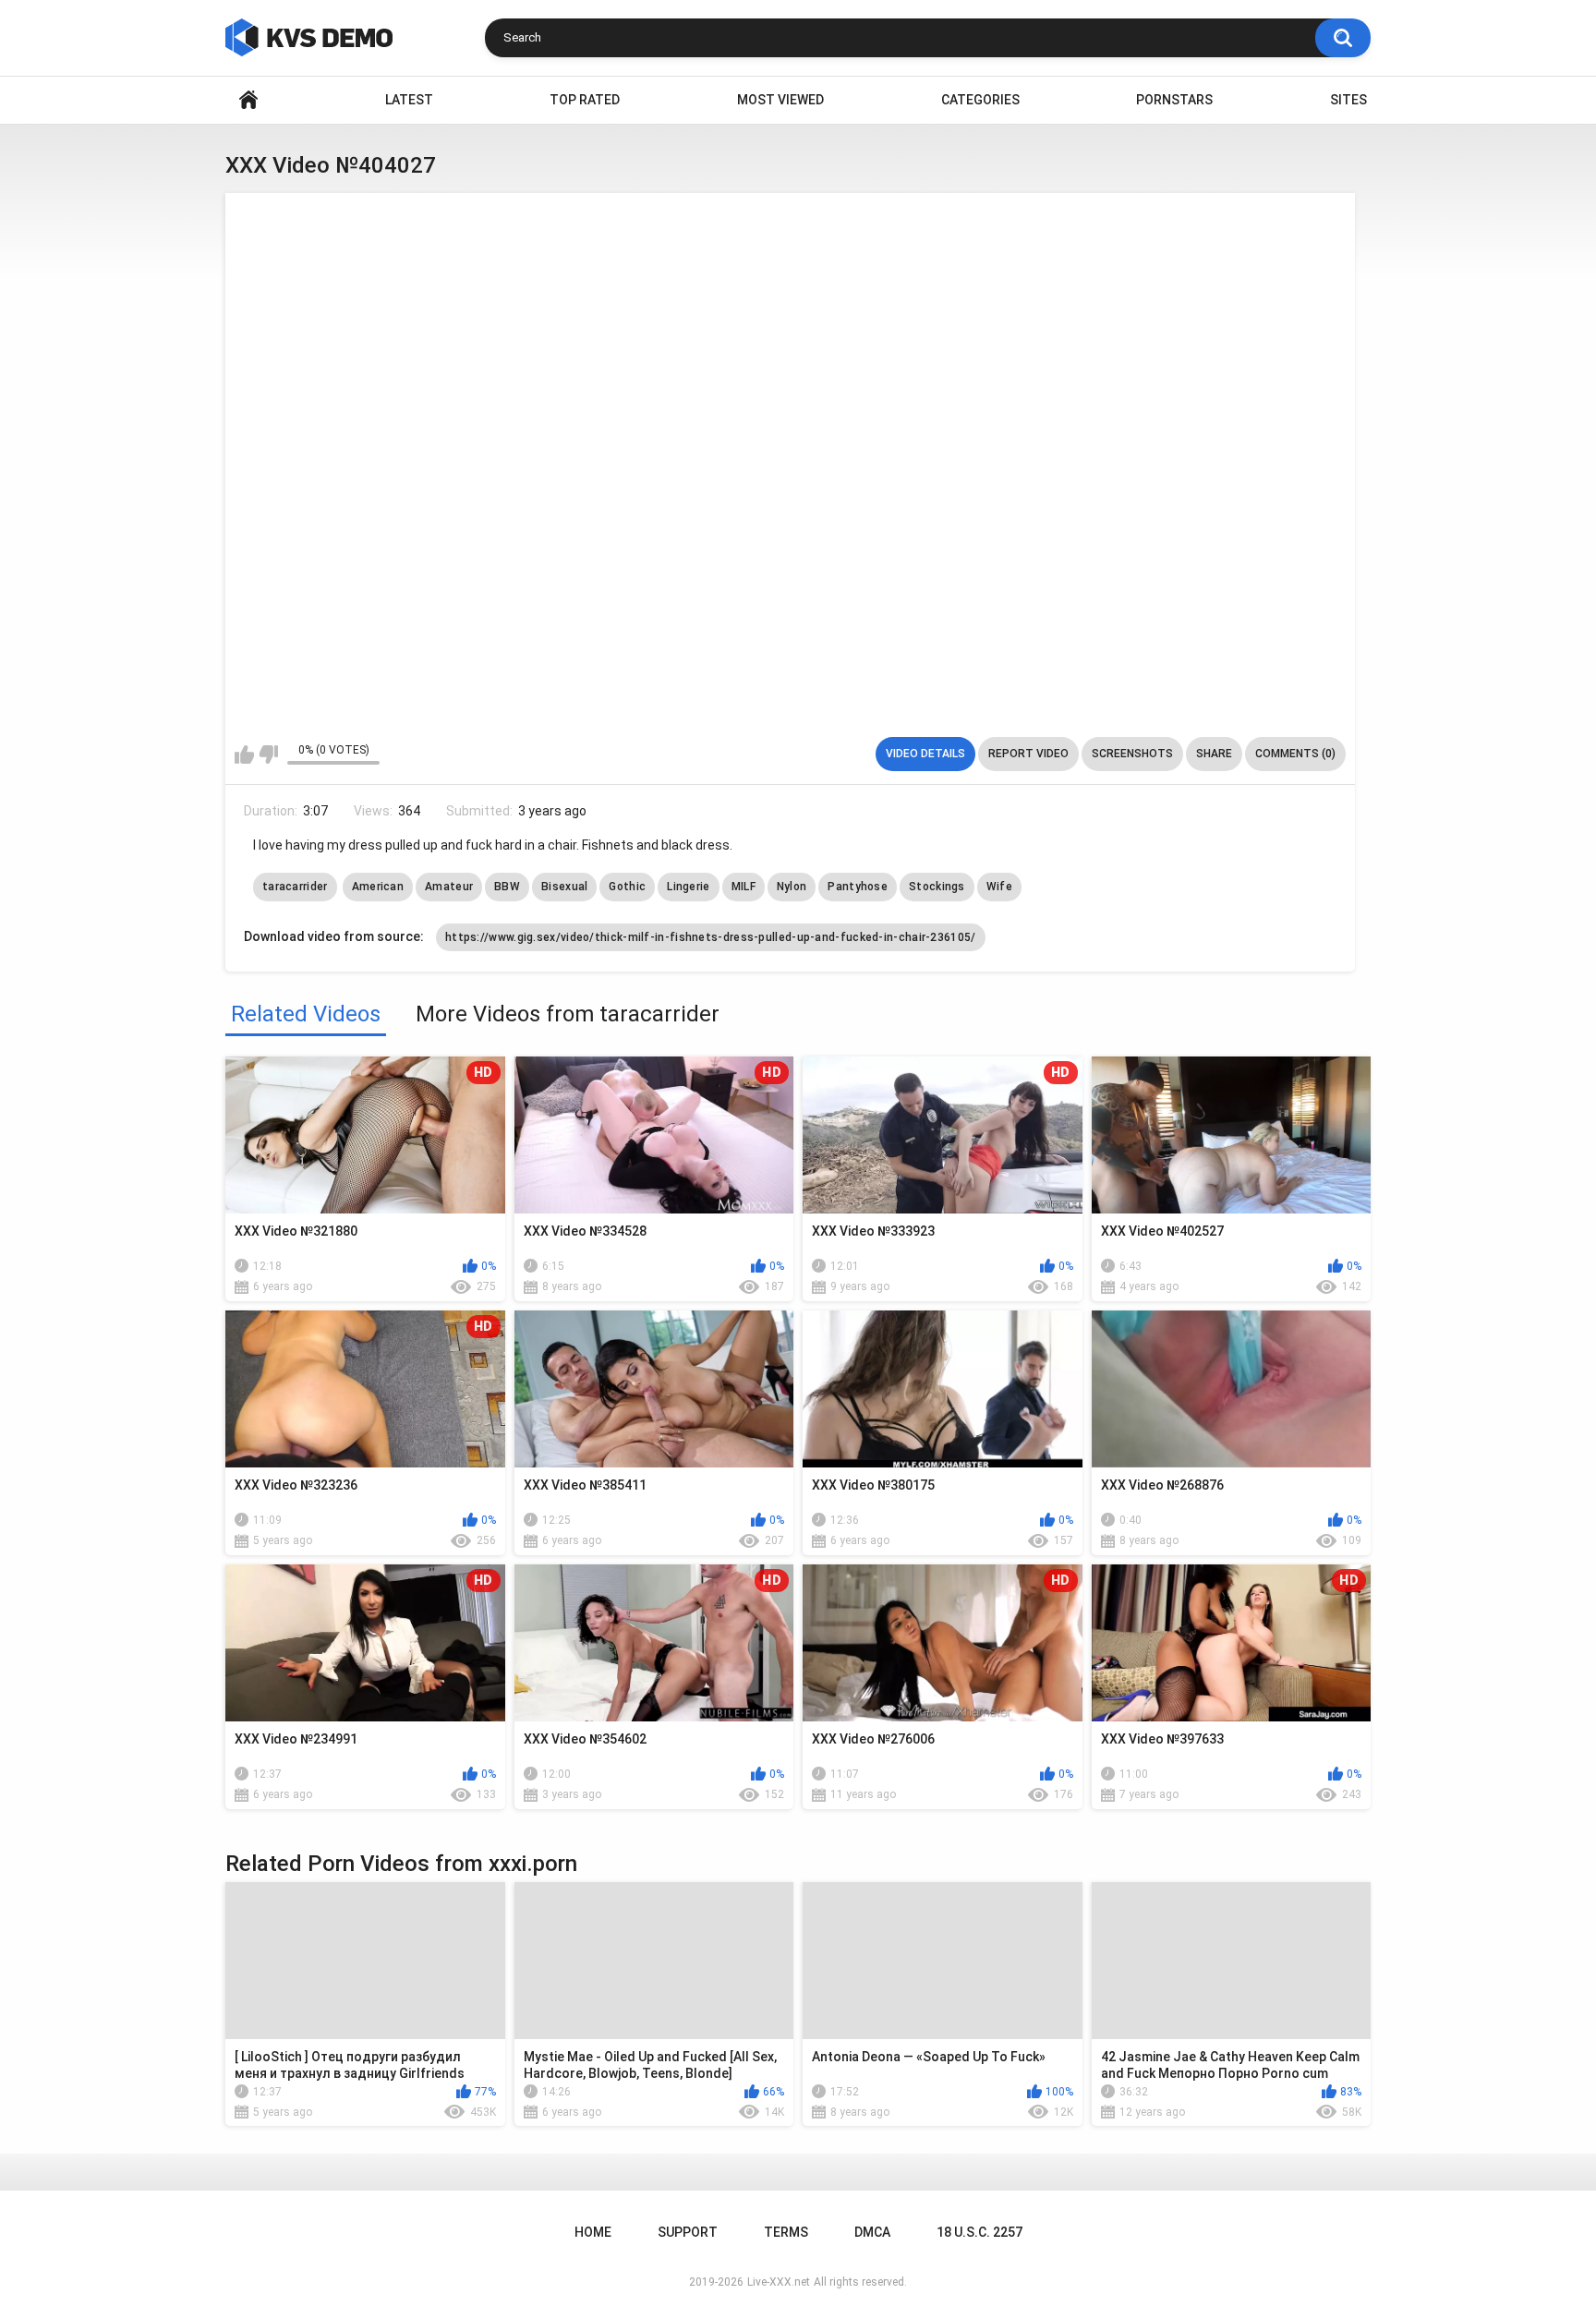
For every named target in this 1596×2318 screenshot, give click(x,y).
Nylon (792, 887)
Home (248, 100)
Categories (980, 100)
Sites (1348, 100)
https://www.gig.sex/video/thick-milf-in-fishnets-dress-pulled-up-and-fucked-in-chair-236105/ (711, 937)
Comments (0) (1295, 754)
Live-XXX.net (779, 2282)
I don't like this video (268, 755)
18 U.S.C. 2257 (979, 2232)
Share (1214, 754)
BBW (507, 887)
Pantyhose (858, 887)
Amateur (449, 887)
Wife (999, 887)
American (378, 887)
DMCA (872, 2232)
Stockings (937, 887)
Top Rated (585, 100)
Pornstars (1174, 100)
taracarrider (295, 887)
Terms (786, 2232)
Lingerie (688, 887)
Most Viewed (780, 100)
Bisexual (564, 887)
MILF (744, 887)
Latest (409, 100)
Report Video (1028, 754)
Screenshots (1132, 754)
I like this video (244, 755)
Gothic (627, 887)
